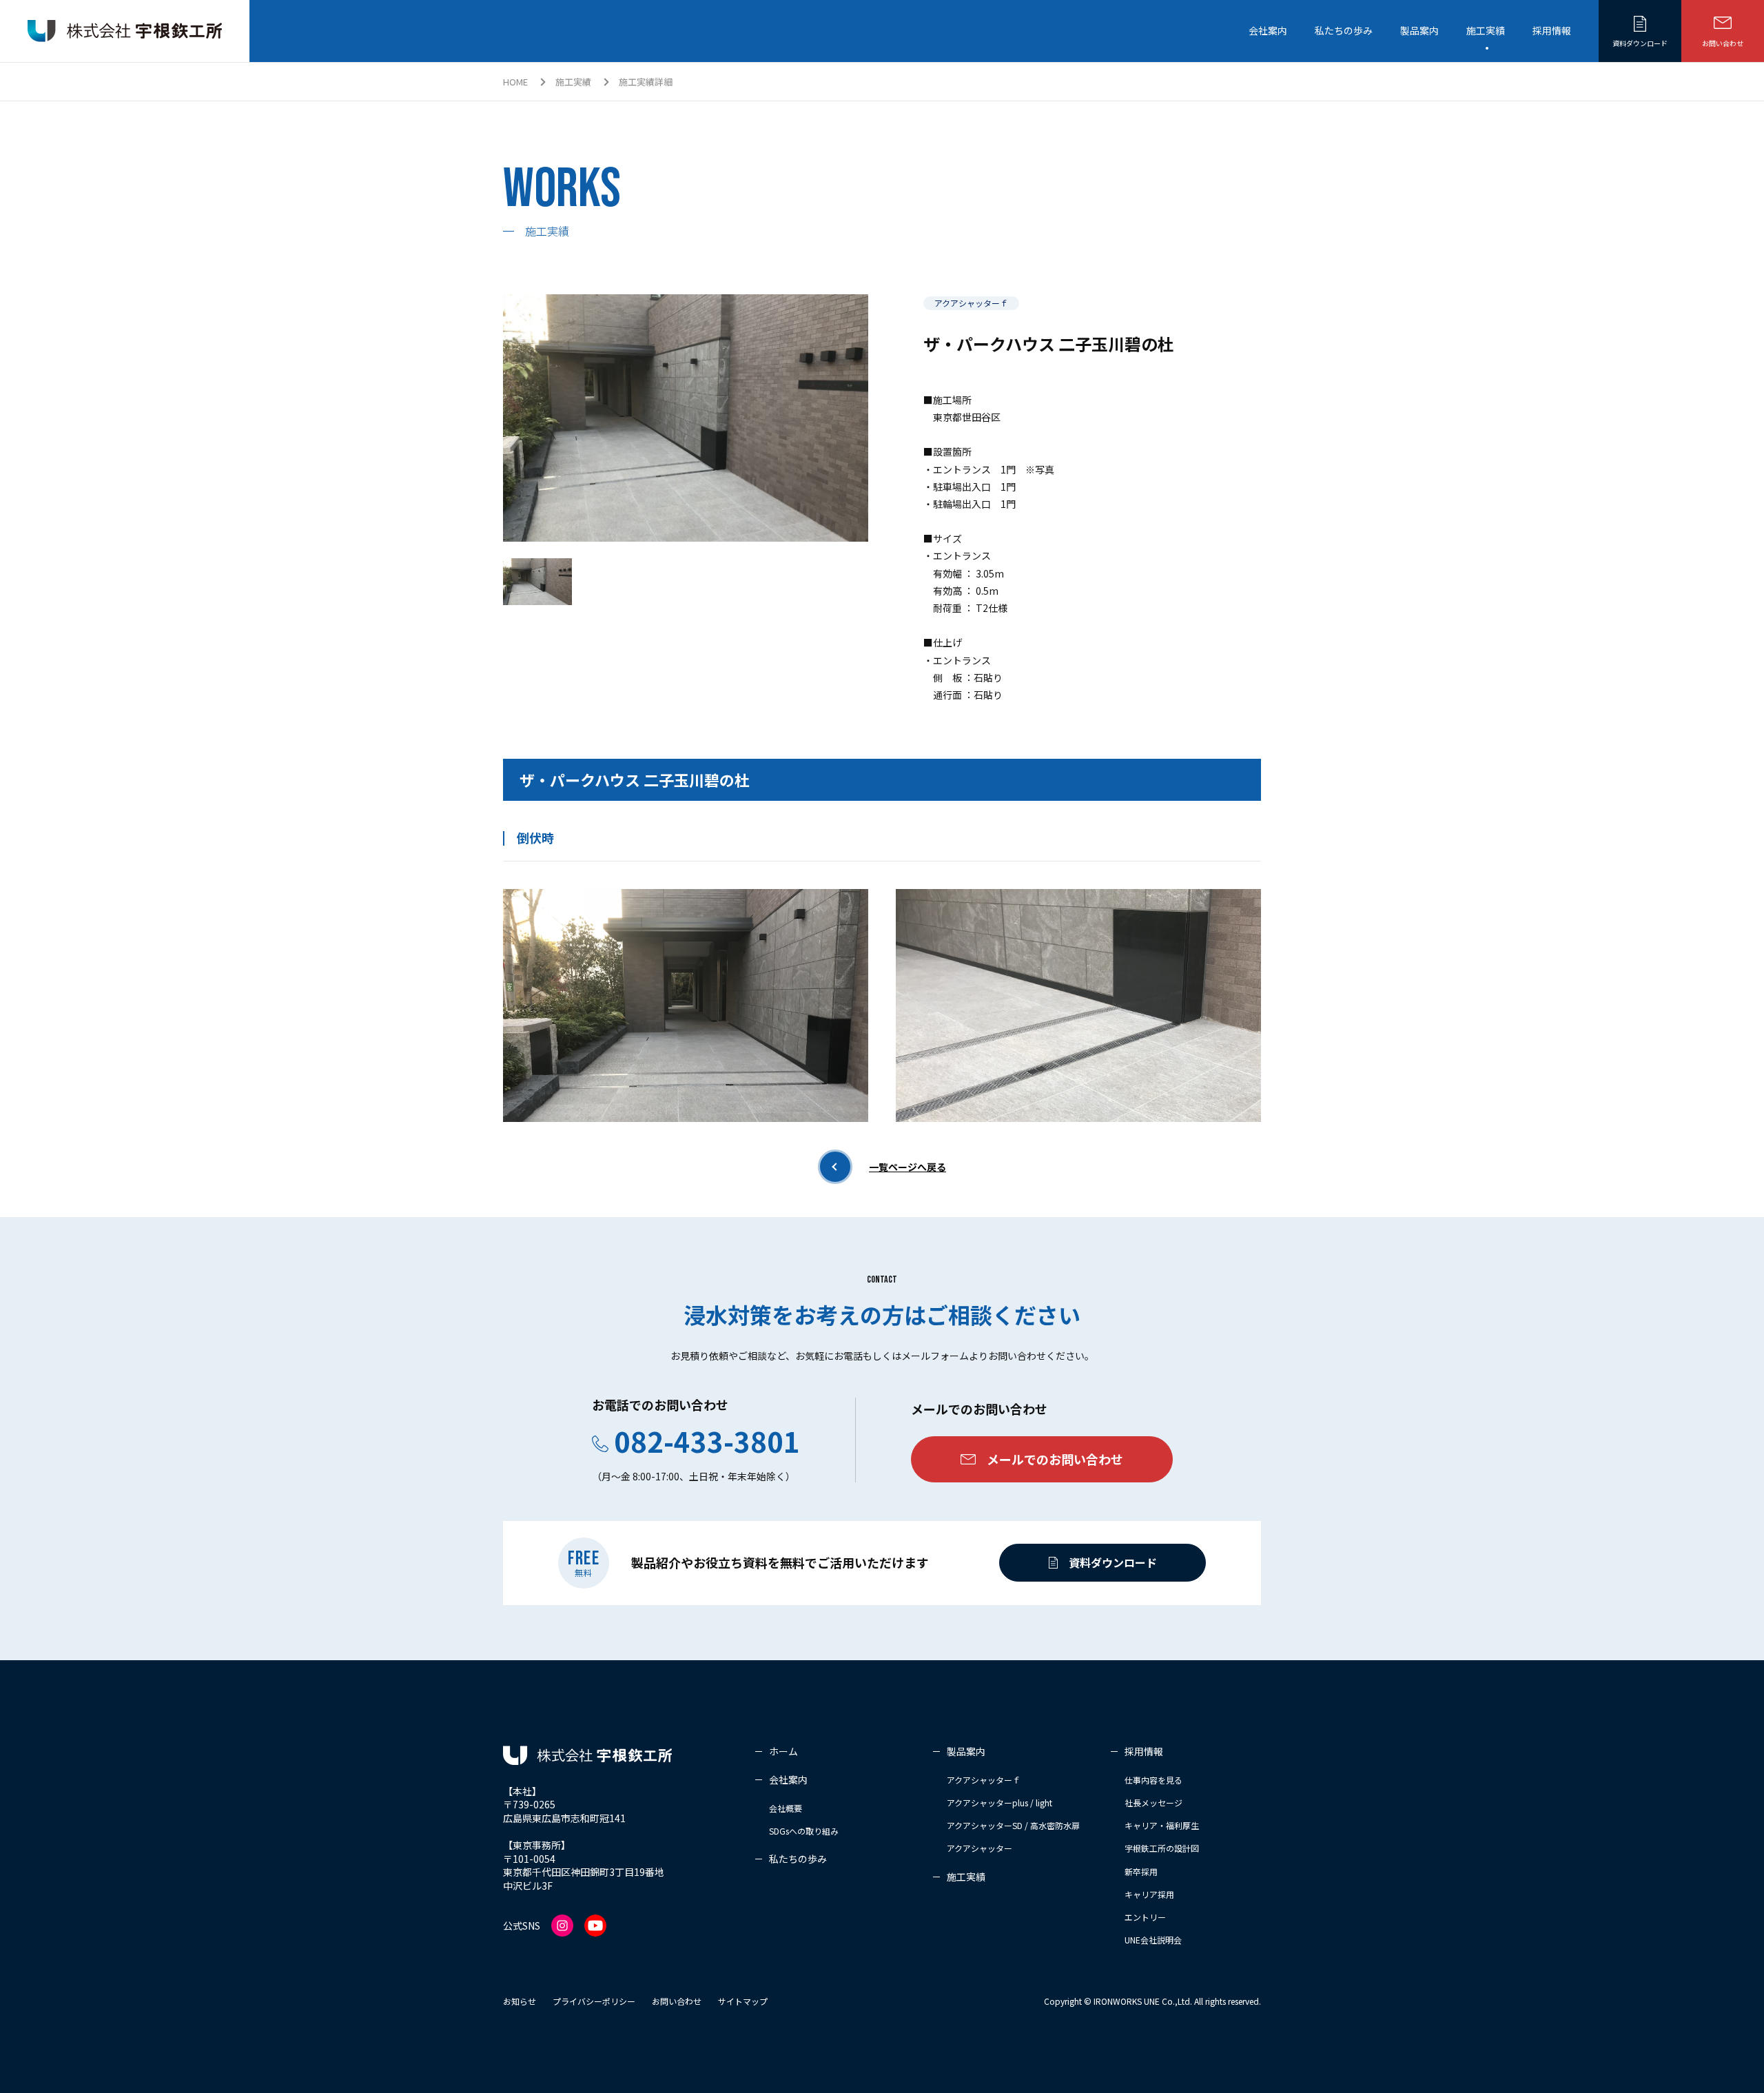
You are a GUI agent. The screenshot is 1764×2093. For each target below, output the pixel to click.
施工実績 (1486, 30)
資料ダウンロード (1640, 43)
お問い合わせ (1723, 43)
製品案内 (1419, 30)
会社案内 (1268, 30)
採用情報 (1552, 30)
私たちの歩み (1344, 30)
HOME (515, 82)
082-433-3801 (707, 1441)
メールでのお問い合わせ (1055, 1459)
